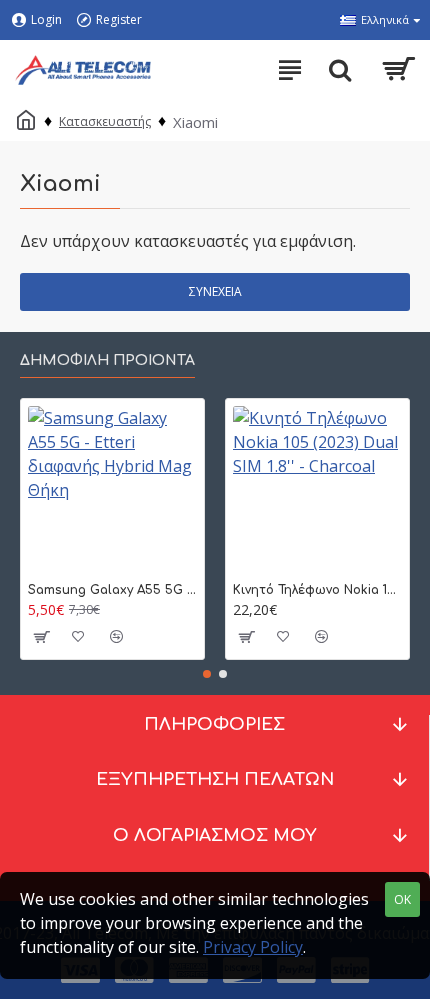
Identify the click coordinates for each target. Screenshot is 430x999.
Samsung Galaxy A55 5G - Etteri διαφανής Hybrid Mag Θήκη (112, 590)
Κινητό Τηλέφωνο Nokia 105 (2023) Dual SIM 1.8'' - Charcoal (317, 590)
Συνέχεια (215, 291)
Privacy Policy (253, 947)
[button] (207, 674)
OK (402, 899)
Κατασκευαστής (105, 121)
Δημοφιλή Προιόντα (107, 360)
